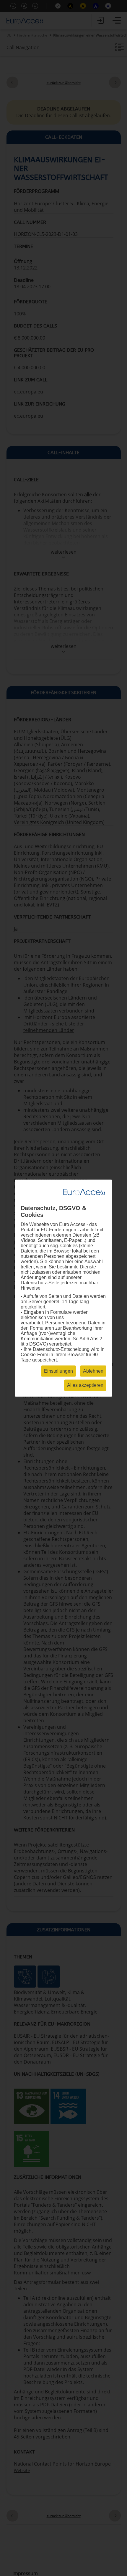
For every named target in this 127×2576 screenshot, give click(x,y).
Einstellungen (58, 1371)
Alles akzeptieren (85, 1385)
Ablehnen (93, 1371)
